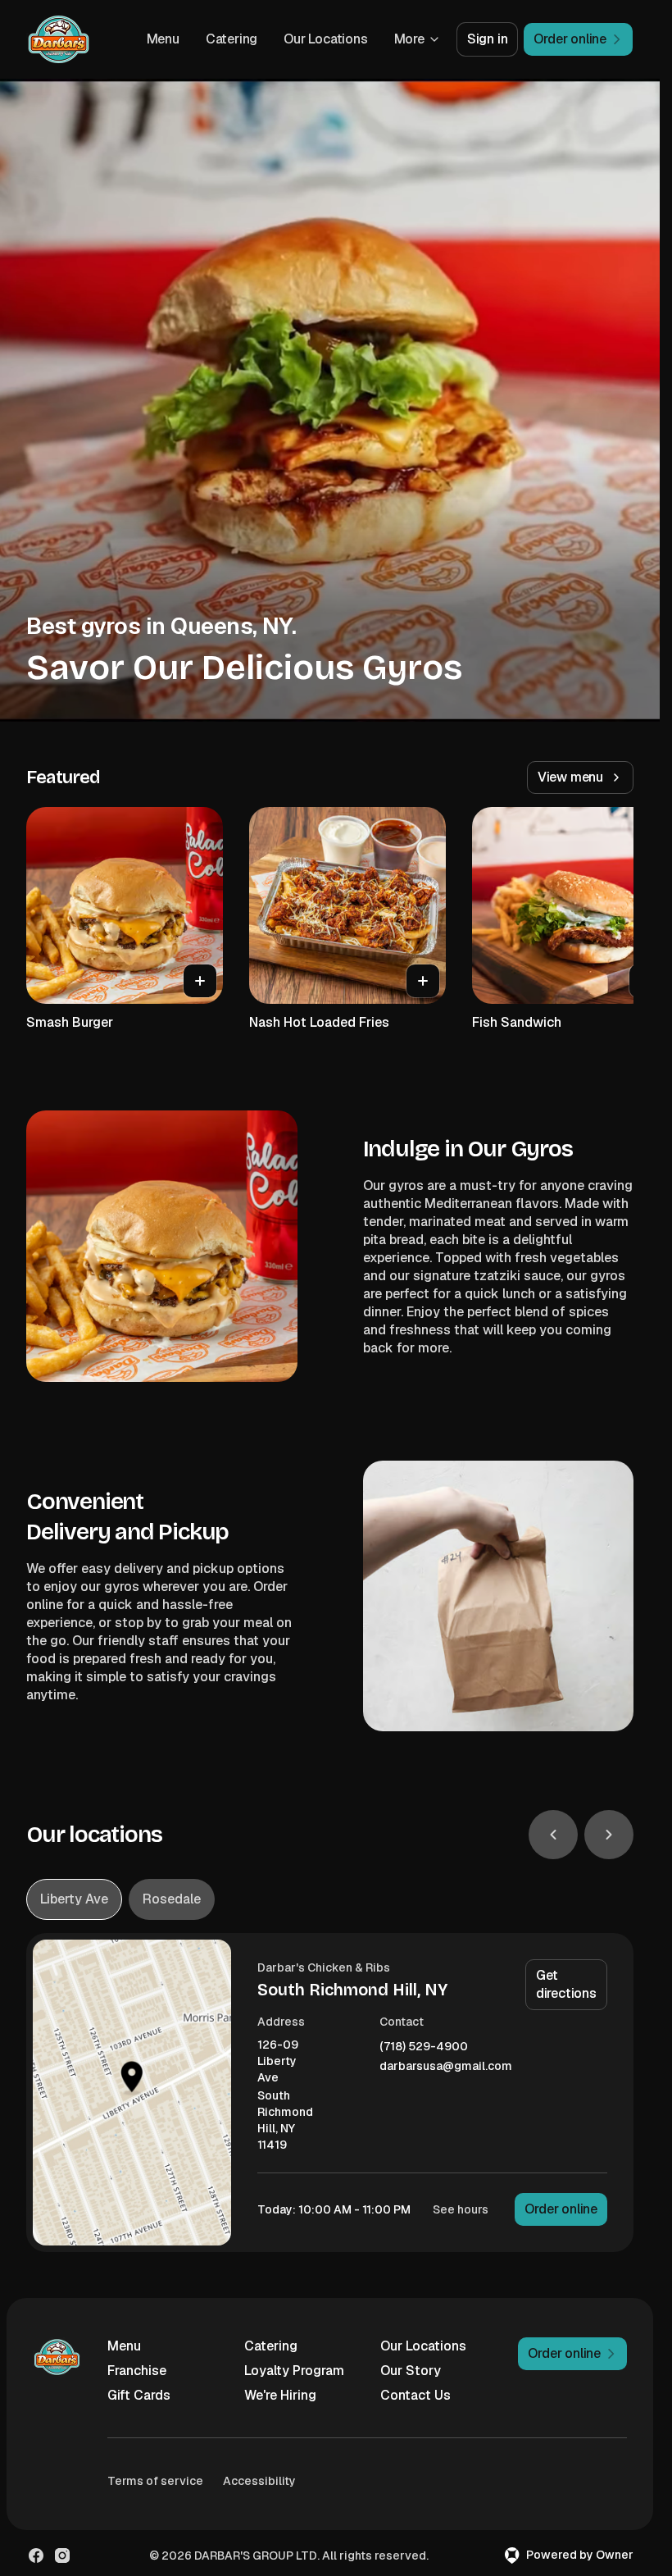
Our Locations (325, 39)
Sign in (488, 39)
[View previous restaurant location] (553, 1835)
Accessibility (259, 2481)
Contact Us (415, 2395)
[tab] (74, 1899)
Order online (561, 2209)
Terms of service (155, 2481)
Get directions (566, 1984)
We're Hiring (280, 2395)
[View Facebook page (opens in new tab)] (36, 2555)
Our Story (411, 2371)
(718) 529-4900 (424, 2047)
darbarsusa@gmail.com (446, 2066)
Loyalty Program (294, 2371)
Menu (163, 39)
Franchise (137, 2371)
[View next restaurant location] (609, 1835)
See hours (461, 2209)
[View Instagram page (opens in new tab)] (62, 2555)
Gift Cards (139, 2395)
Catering (232, 39)
